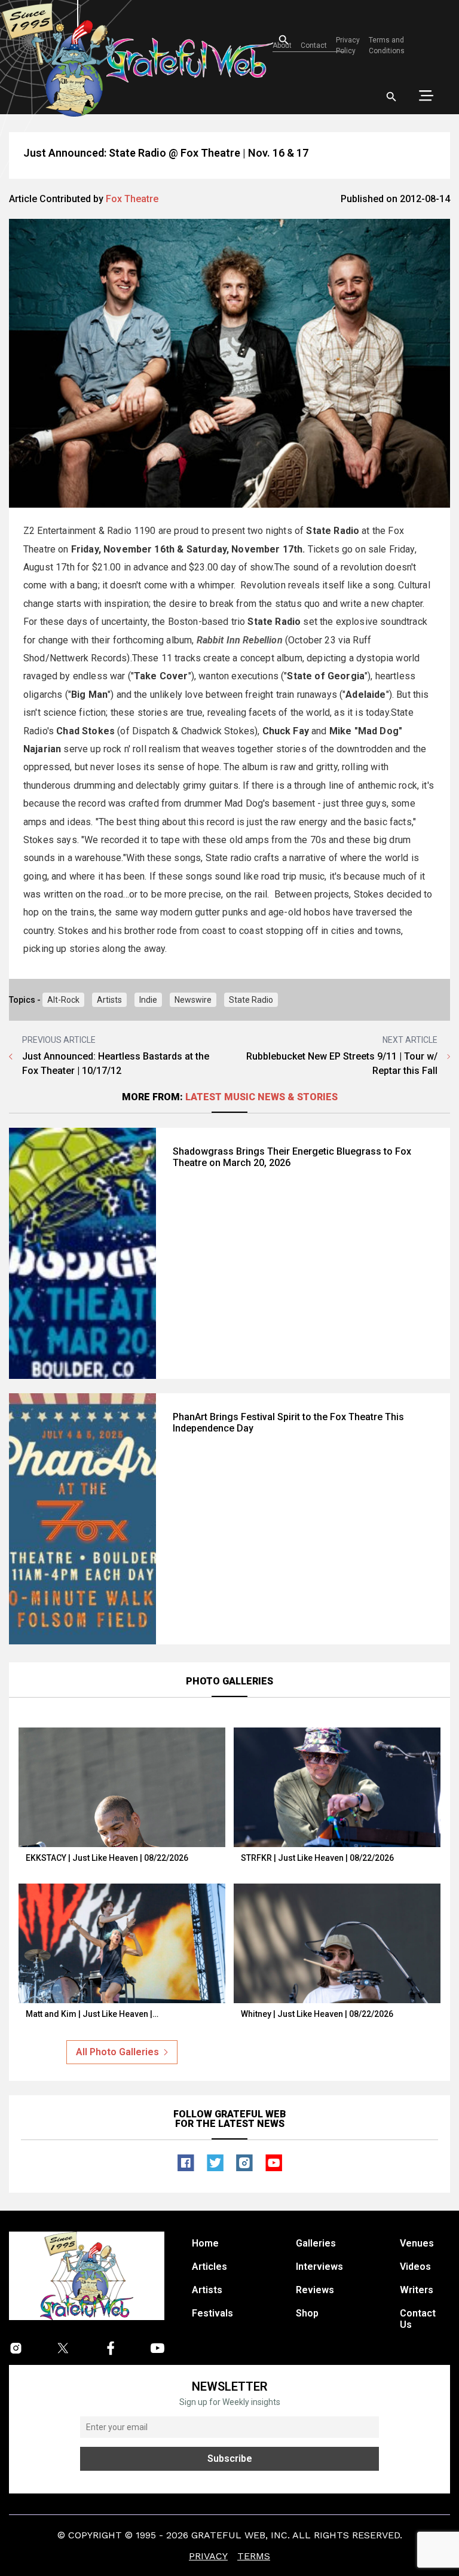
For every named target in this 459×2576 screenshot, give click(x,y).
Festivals (212, 2313)
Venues (417, 2243)
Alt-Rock (63, 1000)
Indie (148, 1000)
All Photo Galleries (117, 2052)
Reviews (315, 2290)
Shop (307, 2313)
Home (205, 2243)
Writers (417, 2290)
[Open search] (391, 97)
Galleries (316, 2243)
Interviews (319, 2267)
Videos (415, 2267)
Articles (209, 2267)
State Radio (251, 1000)
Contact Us (418, 2319)
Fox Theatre (132, 199)
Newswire (193, 1000)
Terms (254, 2556)
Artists (109, 1000)
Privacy (208, 2556)
